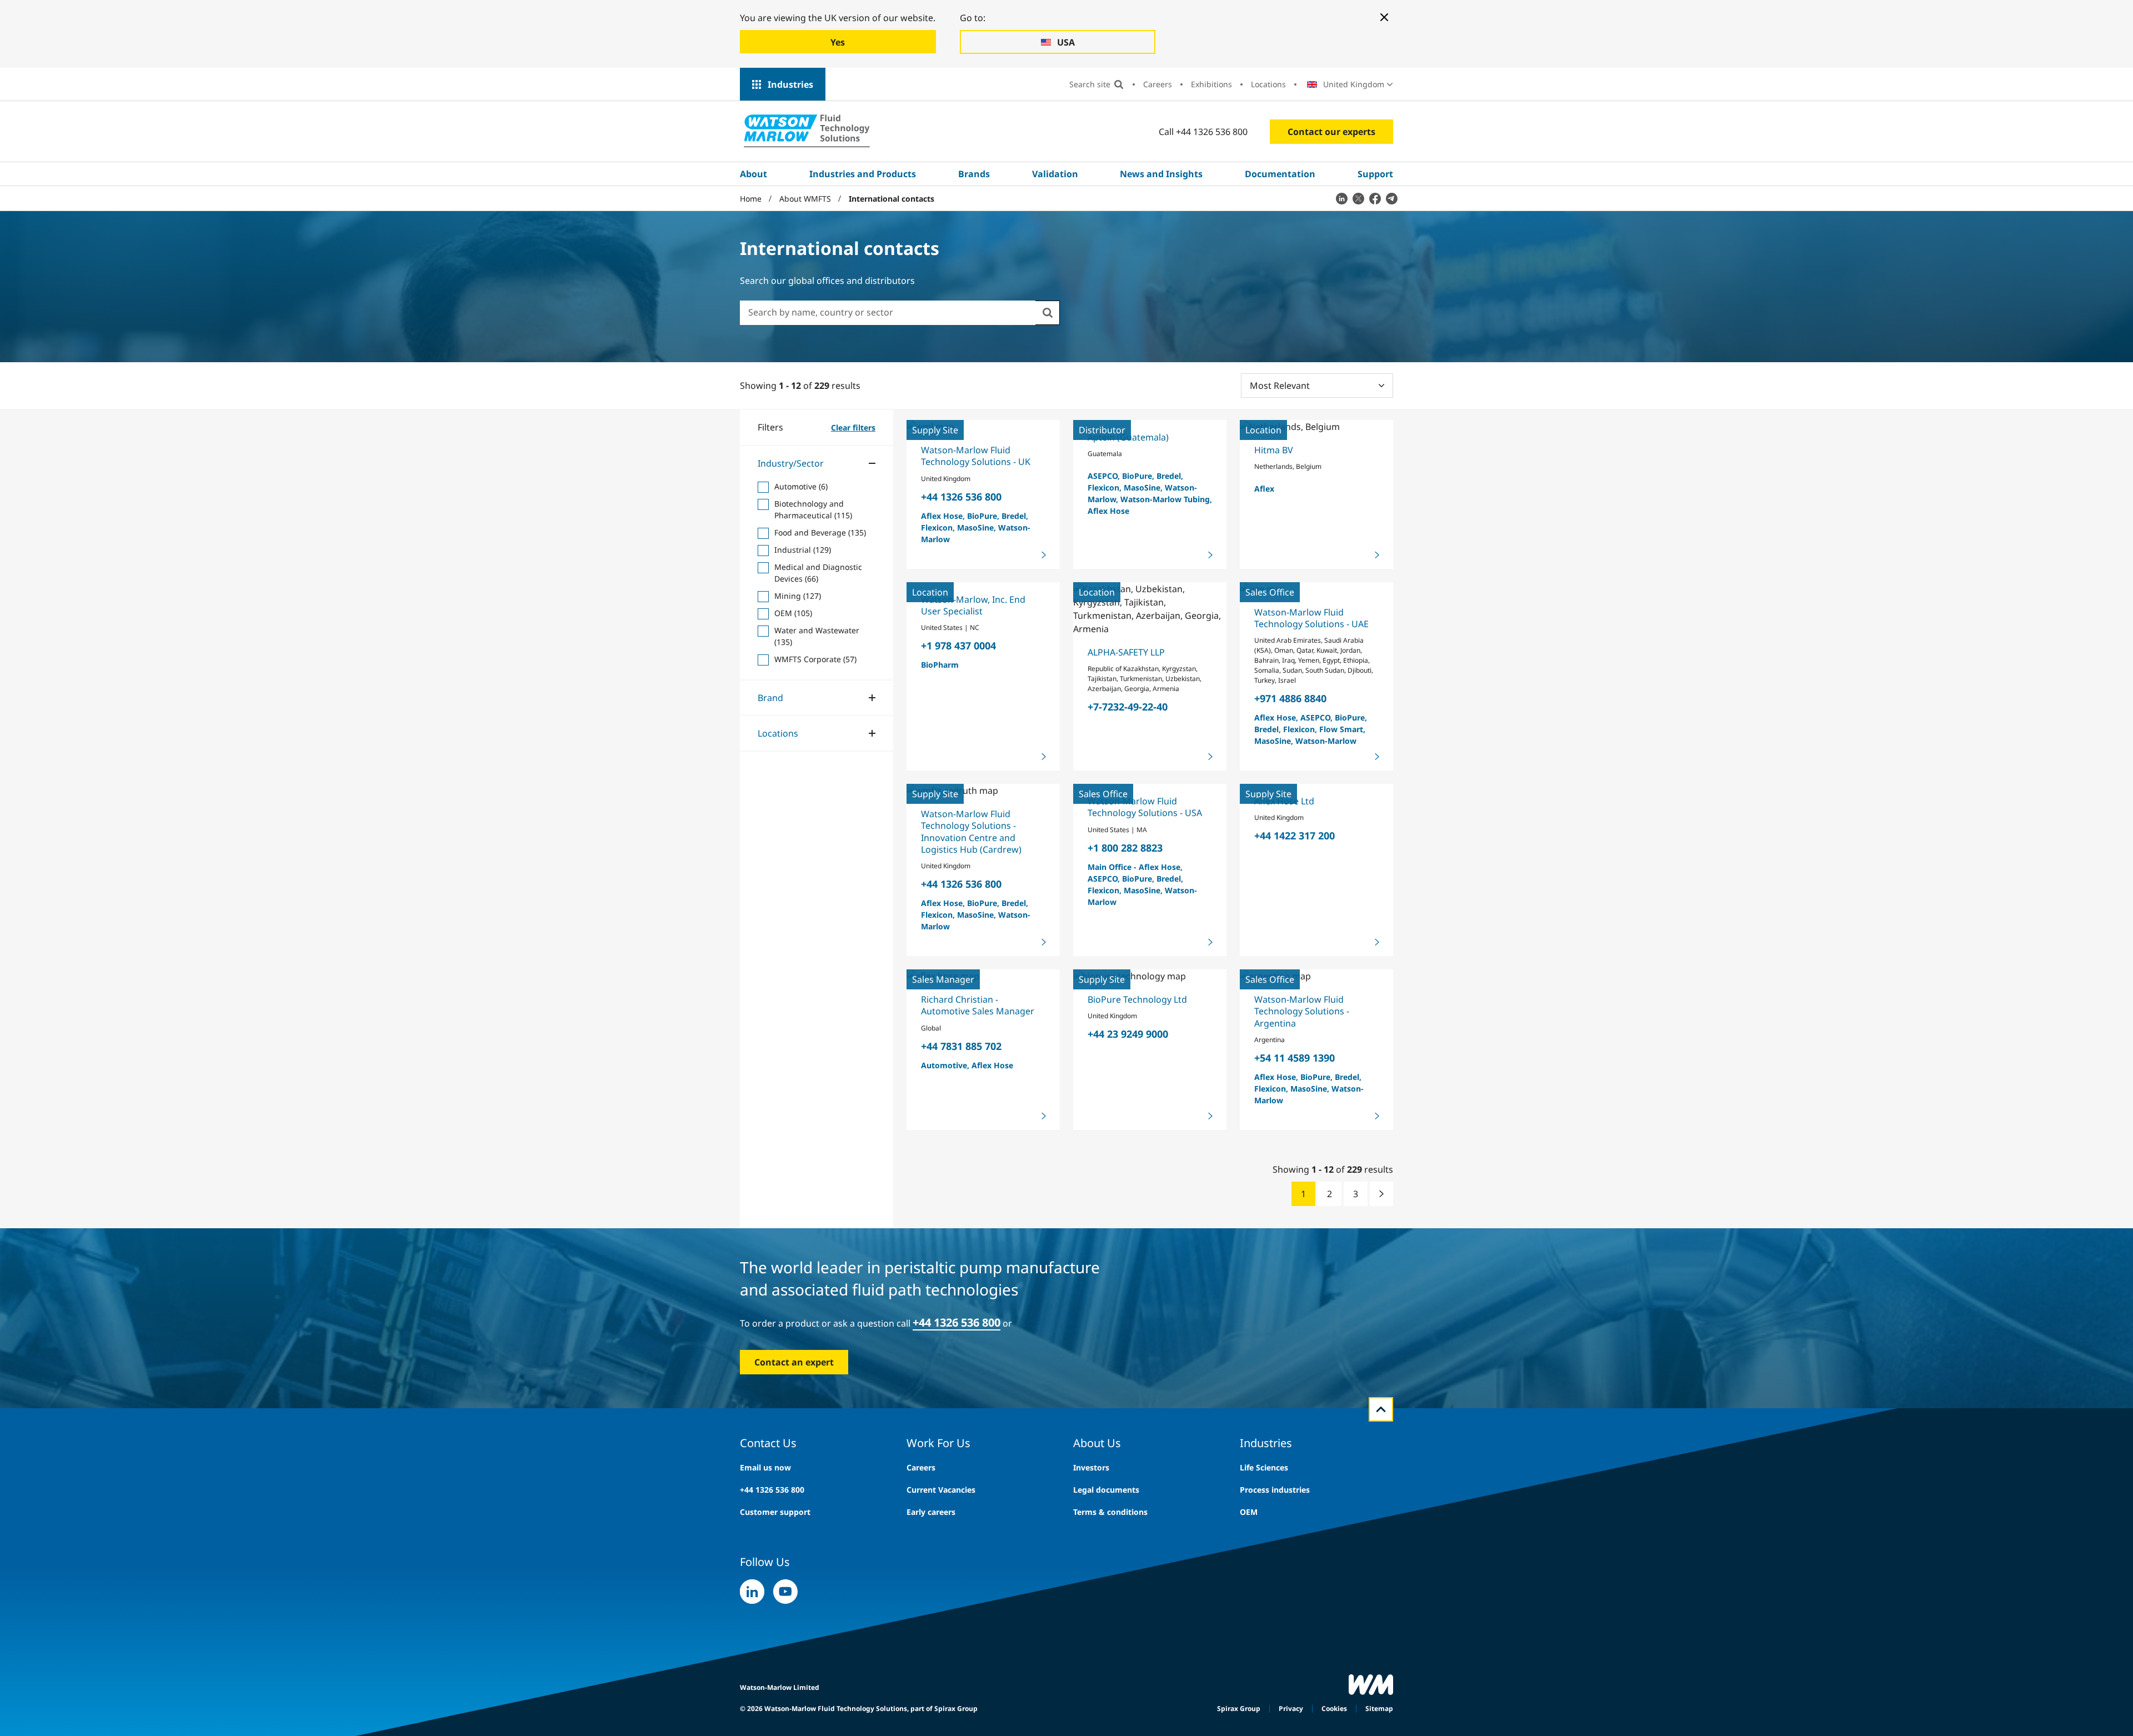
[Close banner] (1384, 17)
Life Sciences (1264, 1467)
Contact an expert (794, 1362)
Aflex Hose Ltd (1284, 801)
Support (1375, 174)
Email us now (765, 1467)
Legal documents (1106, 1490)
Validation (1055, 174)
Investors (1091, 1467)
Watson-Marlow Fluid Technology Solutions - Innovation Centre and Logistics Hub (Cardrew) (971, 832)
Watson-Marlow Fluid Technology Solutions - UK (976, 456)
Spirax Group (1239, 1709)
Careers (1158, 84)
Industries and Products (863, 174)
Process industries (1275, 1490)
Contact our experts (1331, 132)
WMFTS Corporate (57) (815, 659)
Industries (790, 84)
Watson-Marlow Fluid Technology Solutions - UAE (1311, 618)
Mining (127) (798, 596)
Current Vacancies (941, 1490)
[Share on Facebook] (1375, 198)
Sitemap (1379, 1709)
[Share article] (1341, 198)
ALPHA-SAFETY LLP (1126, 652)
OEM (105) (793, 613)
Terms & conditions (1110, 1512)
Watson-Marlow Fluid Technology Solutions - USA (1145, 807)
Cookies (1334, 1709)
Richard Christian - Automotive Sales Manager (978, 1005)
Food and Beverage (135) (820, 532)
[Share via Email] (1391, 198)
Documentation (1280, 174)
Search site (1090, 84)
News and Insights (1161, 174)
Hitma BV (1274, 450)
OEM (1249, 1512)
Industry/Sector (791, 463)
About (753, 174)
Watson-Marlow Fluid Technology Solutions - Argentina (1302, 1011)
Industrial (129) (803, 550)
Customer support (775, 1512)
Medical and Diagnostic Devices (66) (818, 573)
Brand (770, 698)
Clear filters (853, 427)
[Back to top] (1381, 1409)
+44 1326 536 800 (772, 1490)
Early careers (931, 1512)
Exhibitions (1211, 84)
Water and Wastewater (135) (817, 636)
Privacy (1291, 1709)
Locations (1268, 84)
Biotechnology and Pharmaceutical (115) (813, 509)
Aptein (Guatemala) (1128, 437)
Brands (974, 174)
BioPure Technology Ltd (1137, 999)
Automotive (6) (801, 486)
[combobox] (888, 312)
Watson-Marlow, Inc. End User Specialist (973, 605)
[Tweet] (1358, 198)
